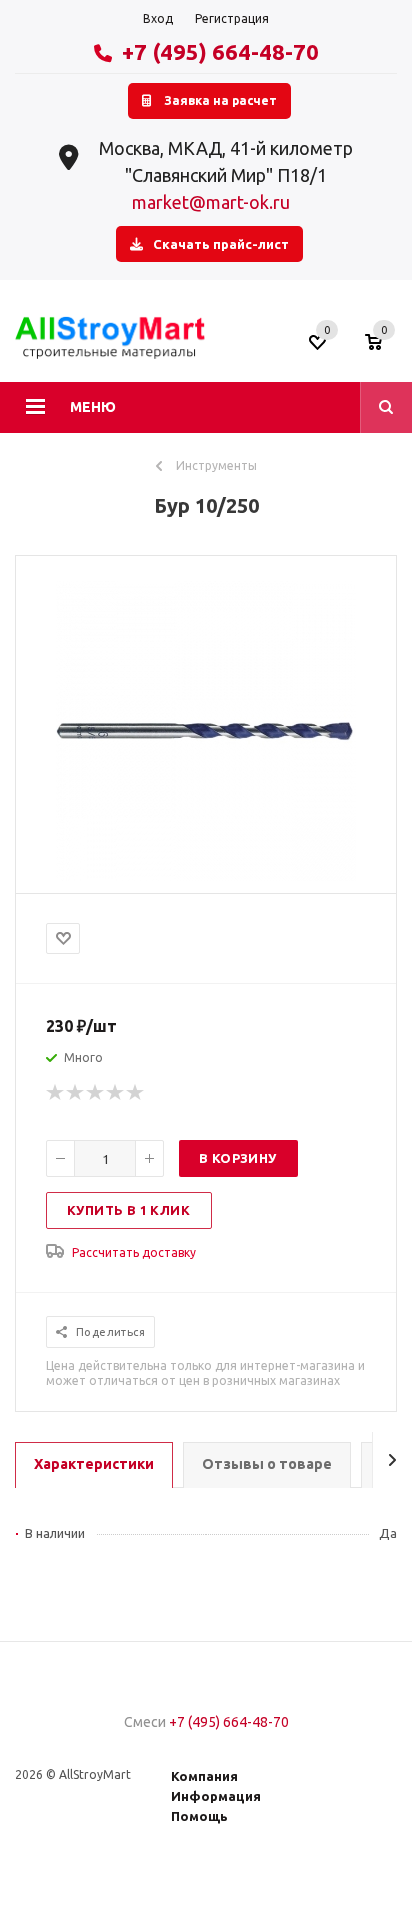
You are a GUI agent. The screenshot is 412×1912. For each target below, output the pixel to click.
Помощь (199, 1816)
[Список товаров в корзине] (383, 349)
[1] (56, 1093)
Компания (204, 1776)
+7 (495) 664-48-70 (220, 51)
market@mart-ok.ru (211, 202)
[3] (96, 1093)
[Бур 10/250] (206, 876)
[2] (76, 1093)
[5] (136, 1093)
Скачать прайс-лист (221, 244)
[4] (116, 1093)
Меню (93, 407)
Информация (216, 1796)
